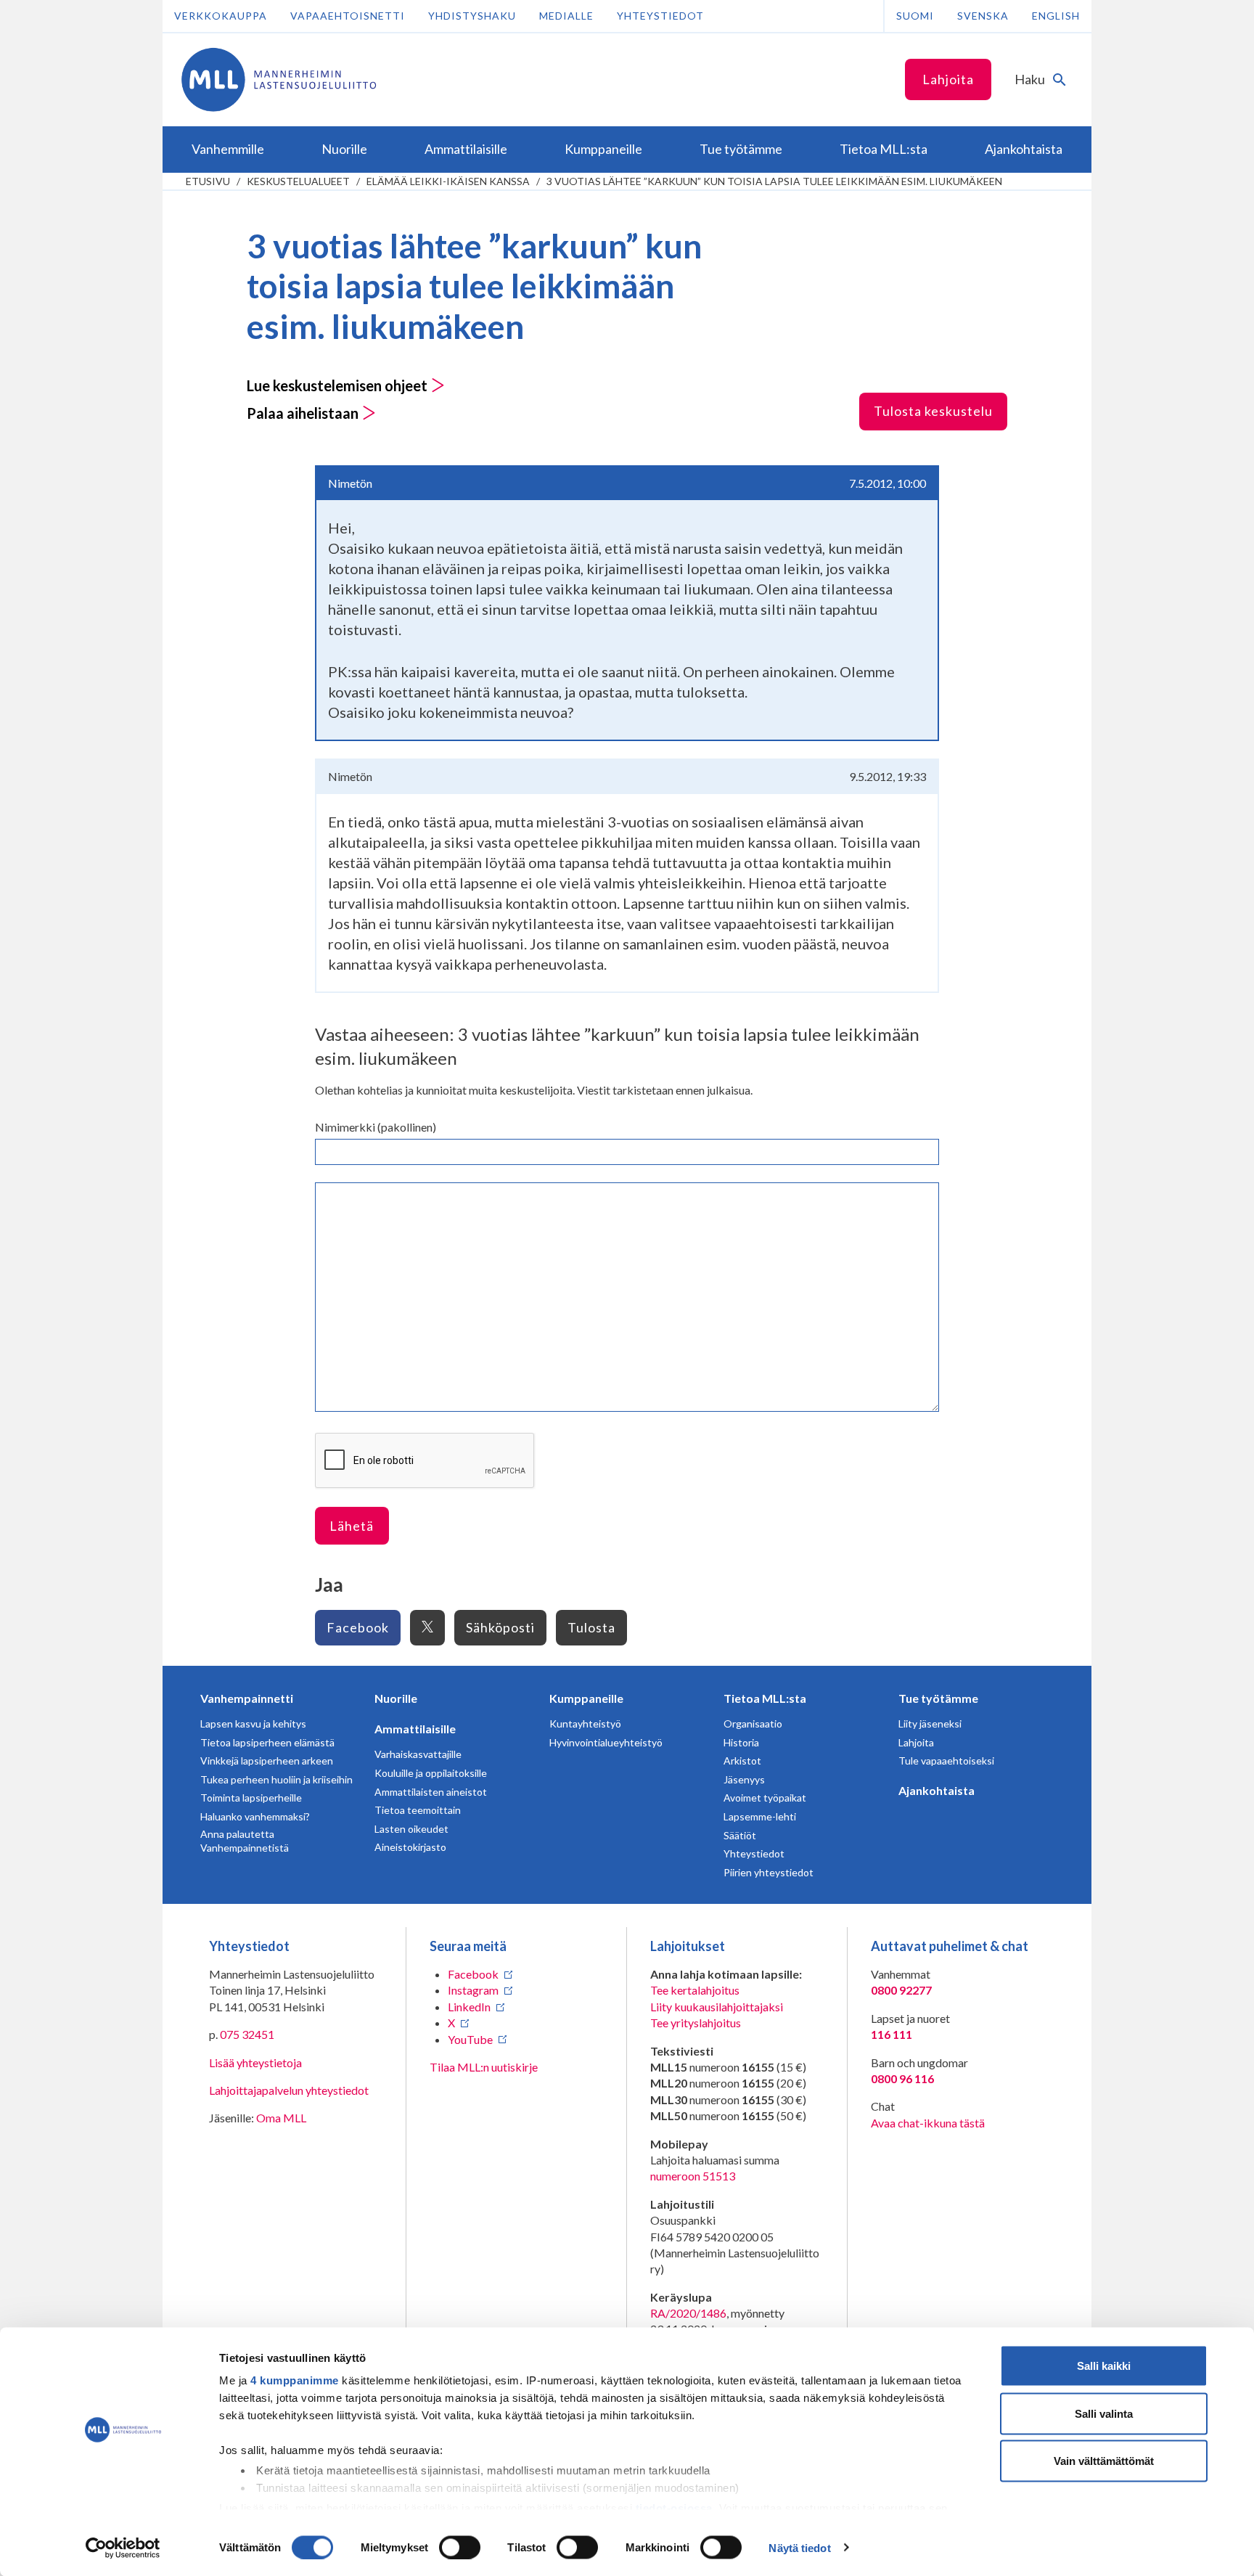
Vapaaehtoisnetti (348, 16)
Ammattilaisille (415, 1729)
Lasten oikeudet (411, 1829)
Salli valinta (1104, 2413)
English (1056, 16)
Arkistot (742, 1761)
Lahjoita (948, 79)
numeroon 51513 (693, 2176)
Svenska (983, 16)
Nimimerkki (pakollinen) (376, 1127)
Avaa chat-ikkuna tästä (928, 2123)
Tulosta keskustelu (933, 411)
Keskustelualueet (298, 181)
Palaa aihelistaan (304, 413)
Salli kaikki (1104, 2366)
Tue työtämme (938, 1698)
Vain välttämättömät (1104, 2461)
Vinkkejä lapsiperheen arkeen (267, 1761)
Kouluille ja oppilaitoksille (431, 1773)
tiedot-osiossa (674, 2507)
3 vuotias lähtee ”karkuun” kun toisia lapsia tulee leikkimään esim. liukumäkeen (774, 181)
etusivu (208, 181)
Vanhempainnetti (247, 1698)
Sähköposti (500, 1627)
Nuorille (396, 1698)
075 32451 (247, 2034)
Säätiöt (740, 1835)
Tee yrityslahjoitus (696, 2023)
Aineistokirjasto (410, 1847)
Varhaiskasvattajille (418, 1754)
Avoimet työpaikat (765, 1798)
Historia (741, 1742)
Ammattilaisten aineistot (431, 1792)
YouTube (470, 2039)
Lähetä (352, 1526)
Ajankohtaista (937, 1790)
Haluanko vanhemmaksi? (255, 1816)
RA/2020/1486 (688, 2313)
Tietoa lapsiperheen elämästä (267, 1742)
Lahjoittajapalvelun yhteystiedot (289, 2090)
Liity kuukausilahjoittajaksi (717, 2007)
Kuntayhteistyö (585, 1724)
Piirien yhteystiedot (769, 1872)
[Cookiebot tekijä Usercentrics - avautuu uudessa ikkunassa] (123, 2548)
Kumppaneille (586, 1698)
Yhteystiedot (660, 16)
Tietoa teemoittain (418, 1810)
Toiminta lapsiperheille (251, 1798)
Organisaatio (753, 1724)
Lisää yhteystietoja (255, 2062)
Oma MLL (281, 2118)
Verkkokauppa (221, 16)
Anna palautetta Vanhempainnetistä (245, 1841)
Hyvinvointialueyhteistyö (606, 1742)
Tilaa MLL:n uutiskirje (484, 2067)
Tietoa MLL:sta (765, 1698)
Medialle (566, 16)
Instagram (473, 1990)
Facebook (358, 1627)
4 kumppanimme (295, 2380)
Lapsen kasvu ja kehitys (253, 1724)
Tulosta (591, 1627)
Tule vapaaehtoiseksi (946, 1761)
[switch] (460, 2547)
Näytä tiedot (799, 2547)
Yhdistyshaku (472, 16)
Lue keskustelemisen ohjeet (339, 385)
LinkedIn (469, 2007)
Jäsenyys (744, 1779)
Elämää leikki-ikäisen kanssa (448, 181)
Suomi (915, 16)
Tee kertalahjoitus (695, 1990)
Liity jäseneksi (930, 1724)
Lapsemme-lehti (760, 1816)
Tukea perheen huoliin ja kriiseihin (276, 1779)
